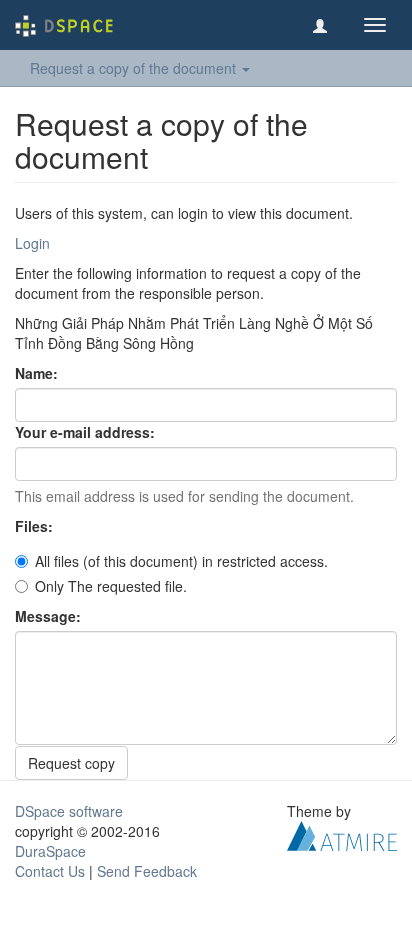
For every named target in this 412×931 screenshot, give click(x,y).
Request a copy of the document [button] (135, 68)
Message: (50, 616)
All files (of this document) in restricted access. (181, 561)
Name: (38, 373)
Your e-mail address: (87, 432)
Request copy (71, 763)
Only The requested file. (111, 586)
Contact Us (50, 871)
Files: (36, 526)
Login (32, 243)
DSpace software (69, 811)
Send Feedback (147, 871)
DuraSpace (50, 851)
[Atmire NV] (342, 834)
